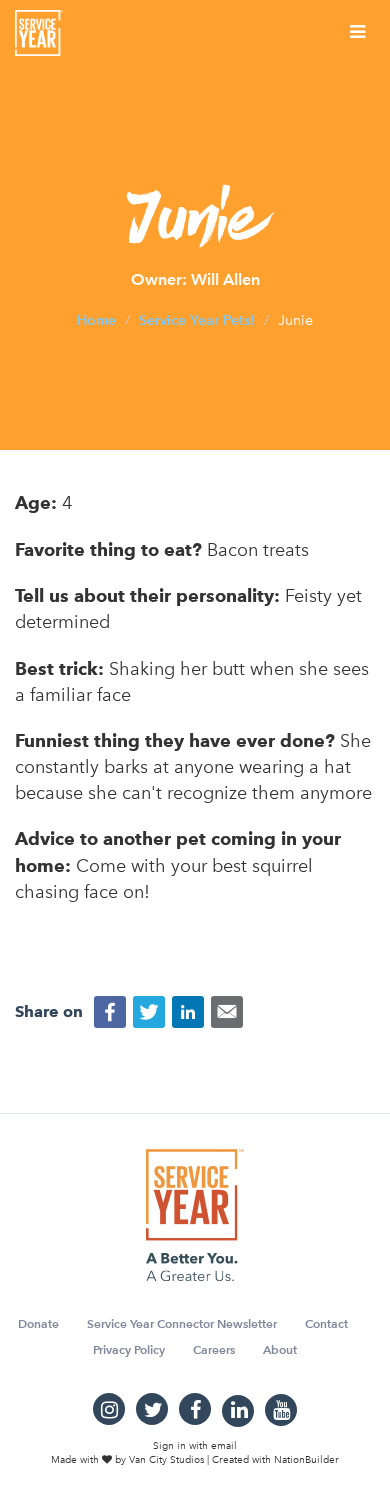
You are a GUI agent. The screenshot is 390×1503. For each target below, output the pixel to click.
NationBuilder (306, 1460)
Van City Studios (166, 1460)
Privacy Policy (129, 1349)
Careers (214, 1349)
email (224, 1446)
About (280, 1349)
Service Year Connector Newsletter (182, 1323)
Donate (38, 1323)
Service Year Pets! (197, 320)
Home (96, 320)
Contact (326, 1323)
